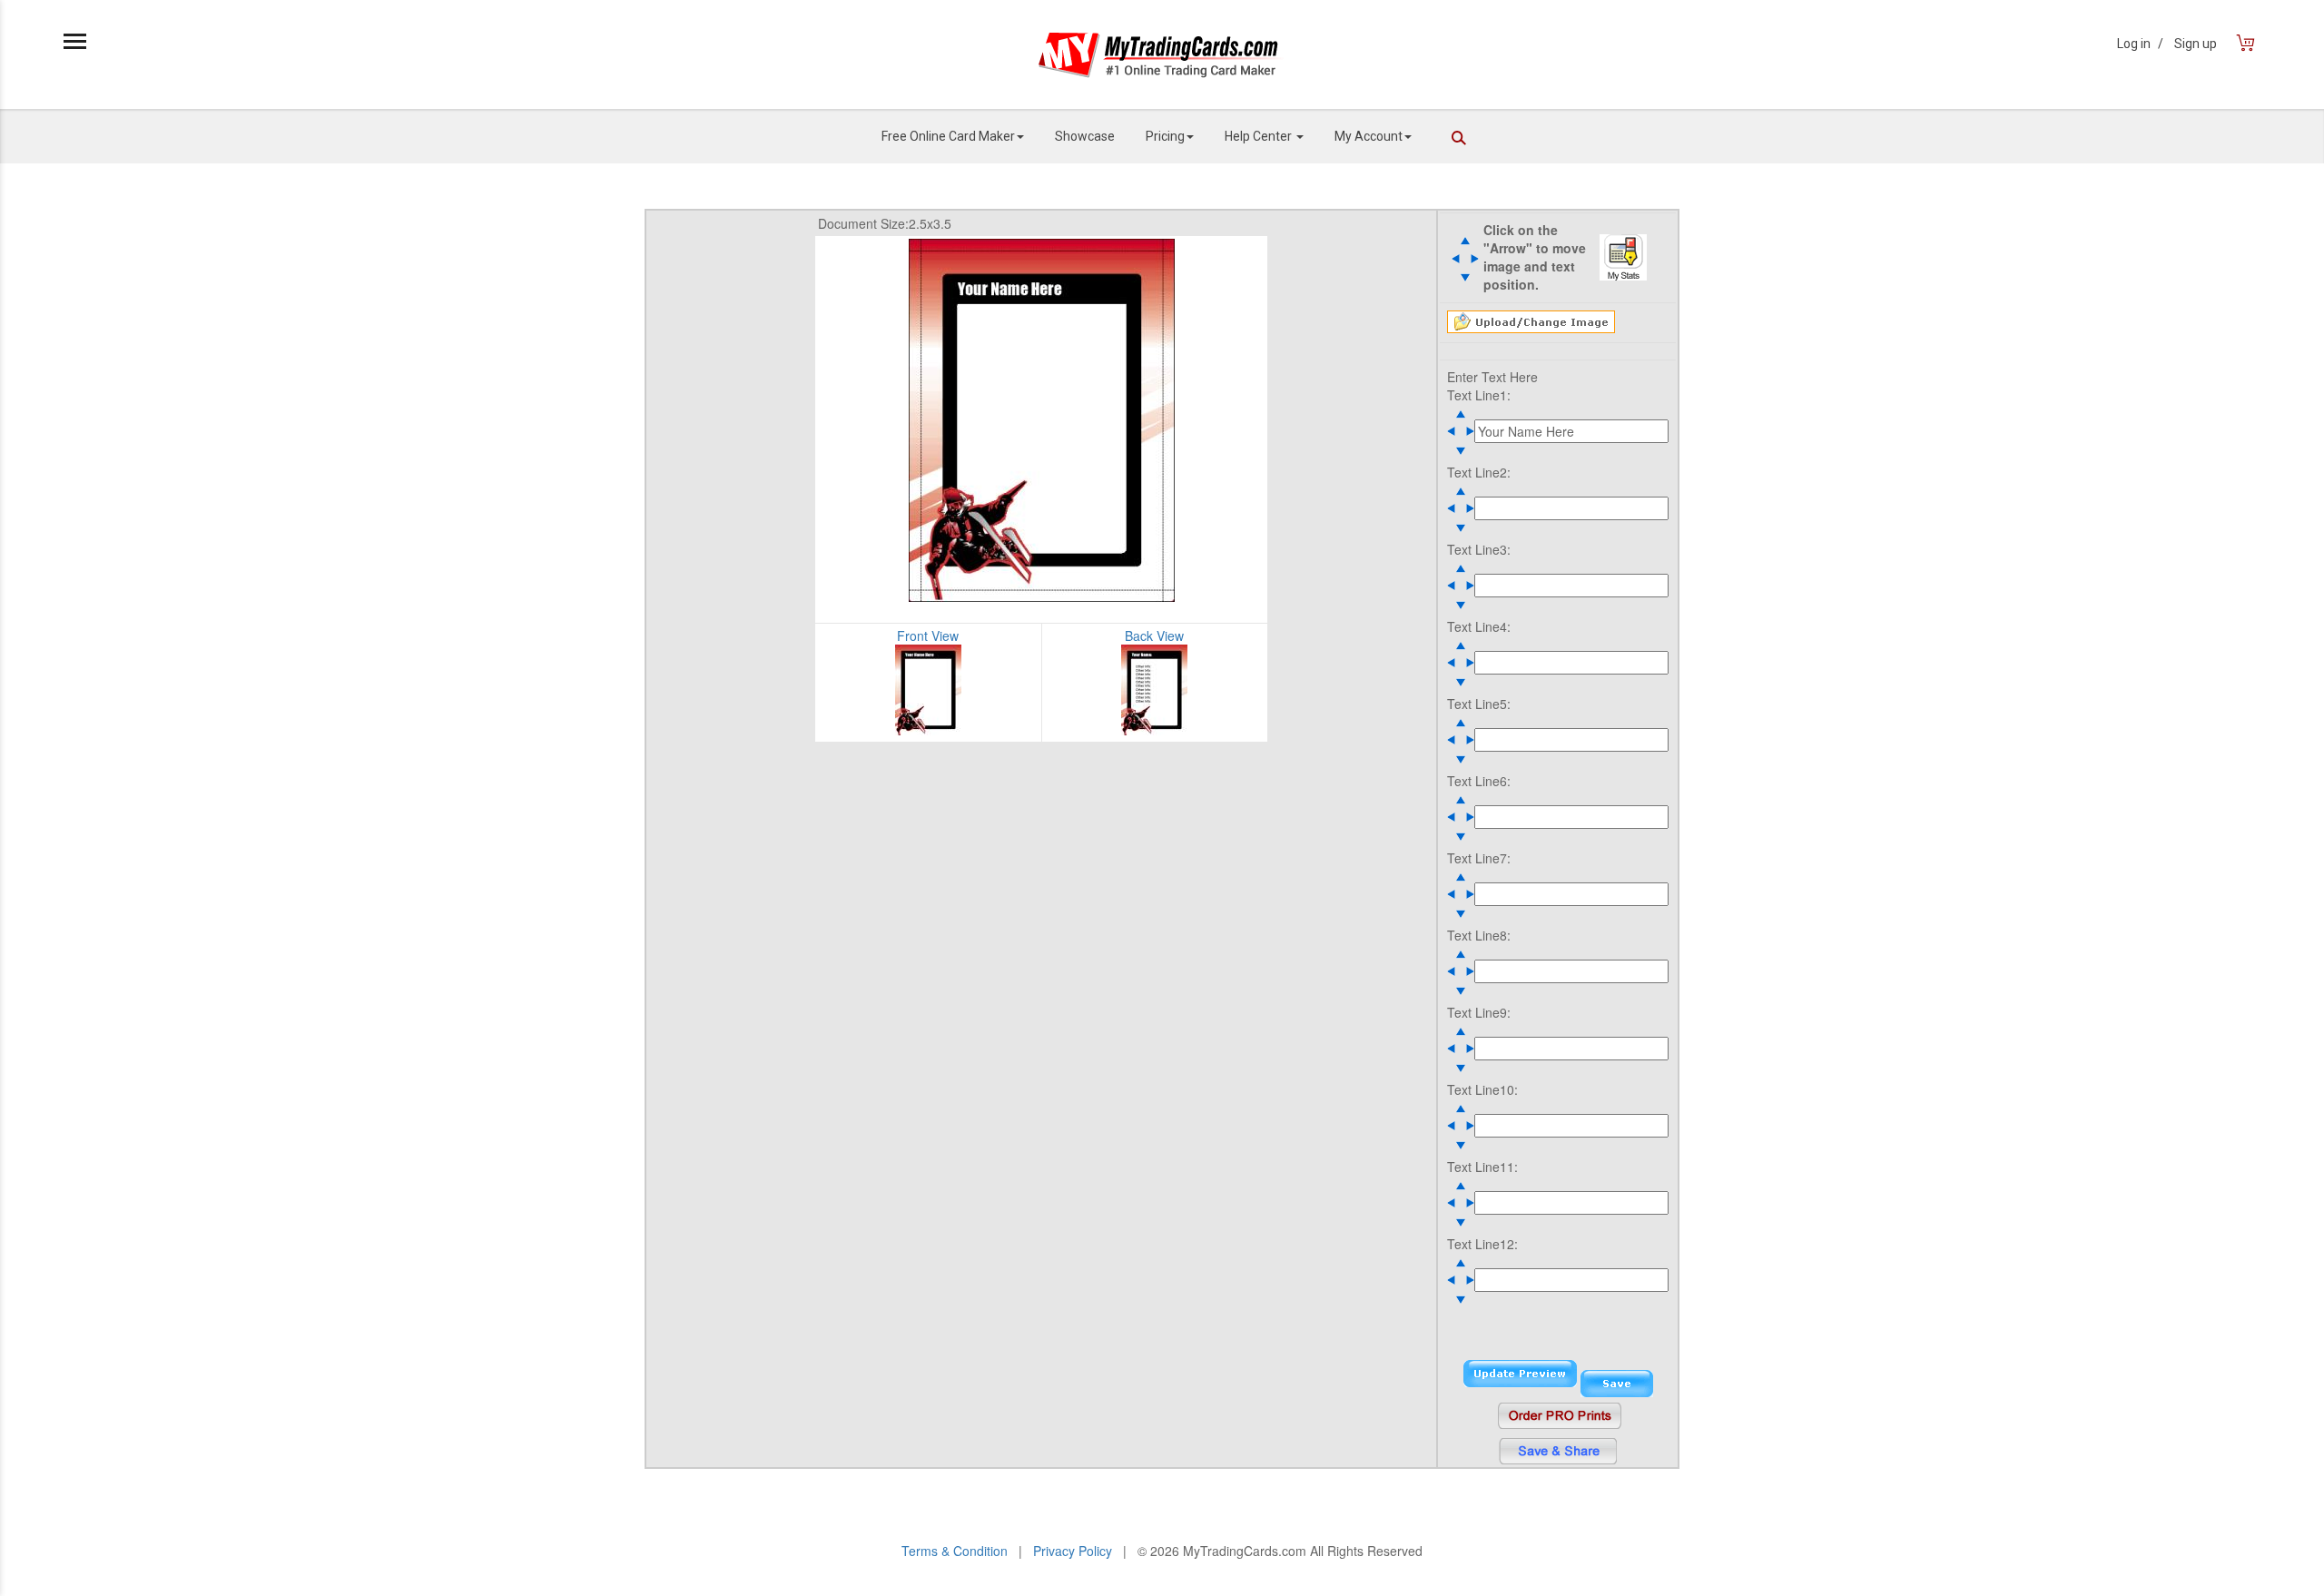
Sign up (2196, 44)
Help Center (1260, 136)
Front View (928, 635)
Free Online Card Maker (948, 136)
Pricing (1165, 136)
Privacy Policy (1073, 1551)
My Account (1369, 136)
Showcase (1085, 136)
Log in (2140, 44)
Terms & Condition (955, 1551)
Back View (1154, 635)
